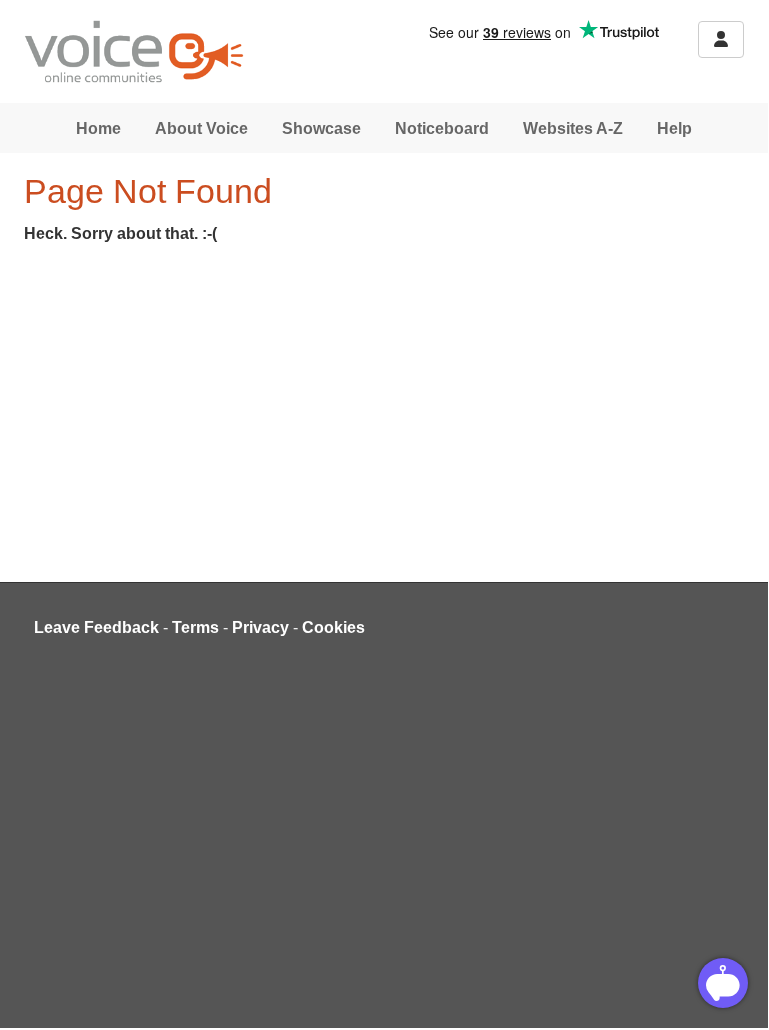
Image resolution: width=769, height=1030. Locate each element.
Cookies (333, 627)
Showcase (321, 128)
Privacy (260, 627)
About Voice (201, 128)
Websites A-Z (573, 128)
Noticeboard (442, 128)
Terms (195, 627)
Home (98, 128)
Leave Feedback (96, 627)
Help (674, 128)
